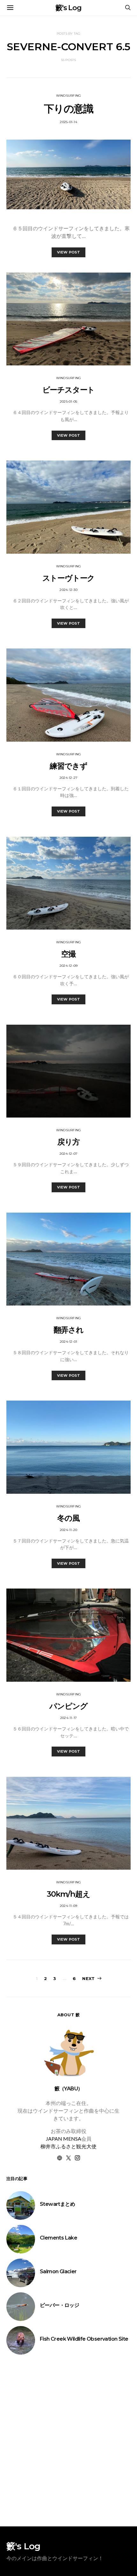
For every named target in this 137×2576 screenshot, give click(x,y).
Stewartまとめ (57, 2204)
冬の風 (68, 1518)
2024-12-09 (69, 966)
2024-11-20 (69, 1530)
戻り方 (68, 1142)
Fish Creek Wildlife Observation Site (84, 2339)
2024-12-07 (69, 1154)
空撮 (68, 954)
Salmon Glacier (58, 2271)
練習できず (68, 766)
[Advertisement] (68, 2441)
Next (88, 1978)
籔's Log (68, 8)
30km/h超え (68, 1894)
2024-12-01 (69, 1342)
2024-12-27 (69, 778)
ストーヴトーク (69, 578)
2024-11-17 (69, 1718)
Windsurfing (69, 96)
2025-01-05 (69, 402)
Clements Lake (58, 2238)
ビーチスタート (69, 390)
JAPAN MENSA (64, 2139)
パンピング (68, 1706)
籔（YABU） (69, 2089)
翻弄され (68, 1330)
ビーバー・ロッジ (59, 2305)
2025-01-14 (68, 122)
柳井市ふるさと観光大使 (68, 2146)
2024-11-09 (69, 1906)
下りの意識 (68, 109)
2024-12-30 (68, 590)
